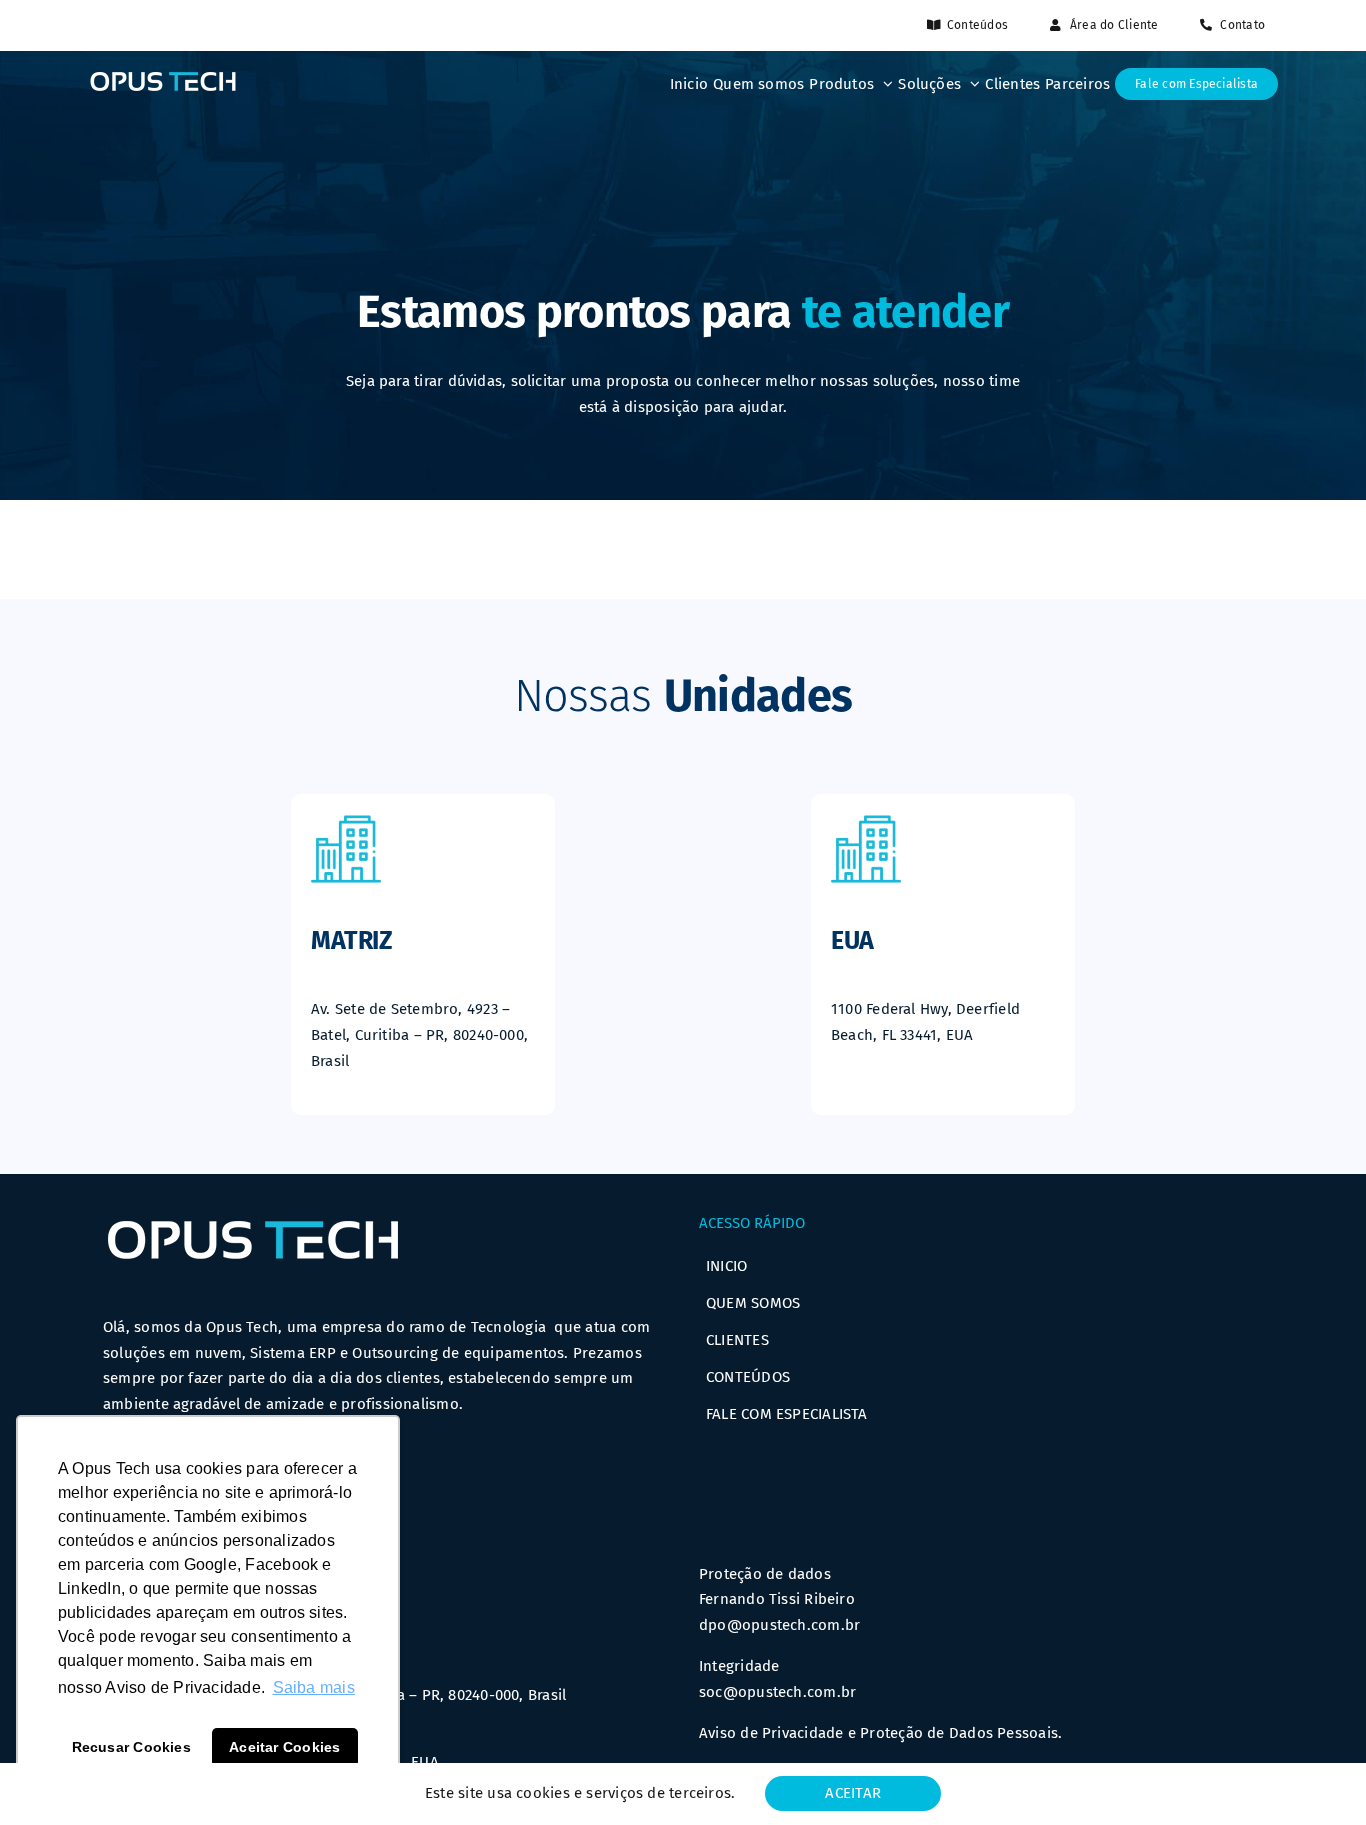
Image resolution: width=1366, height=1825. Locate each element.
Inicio (726, 1266)
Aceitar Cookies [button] (284, 1747)
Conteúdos (748, 1377)
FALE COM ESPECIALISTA (787, 1414)
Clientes (737, 1340)
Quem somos (753, 1303)
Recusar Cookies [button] (131, 1747)
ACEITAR (853, 1793)
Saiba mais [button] (314, 1687)
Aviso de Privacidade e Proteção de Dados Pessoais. (880, 1733)
